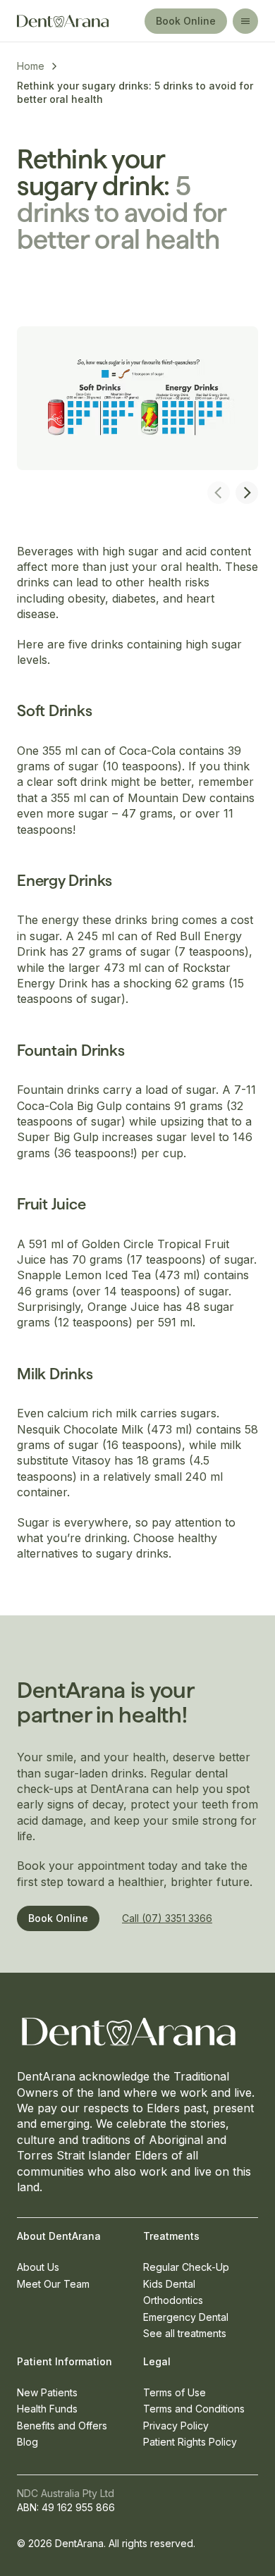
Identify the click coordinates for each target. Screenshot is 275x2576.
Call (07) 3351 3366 (167, 1918)
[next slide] (247, 493)
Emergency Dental (186, 2317)
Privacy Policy (176, 2426)
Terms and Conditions (194, 2409)
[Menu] (245, 21)
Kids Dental (169, 2284)
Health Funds (47, 2409)
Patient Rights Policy (190, 2442)
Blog (28, 2442)
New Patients (47, 2392)
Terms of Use (175, 2392)
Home (31, 66)
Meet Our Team (53, 2284)
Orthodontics (173, 2300)
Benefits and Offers (62, 2426)
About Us (38, 2267)
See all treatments (185, 2333)
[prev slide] (219, 493)
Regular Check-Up (186, 2267)
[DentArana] (74, 21)
